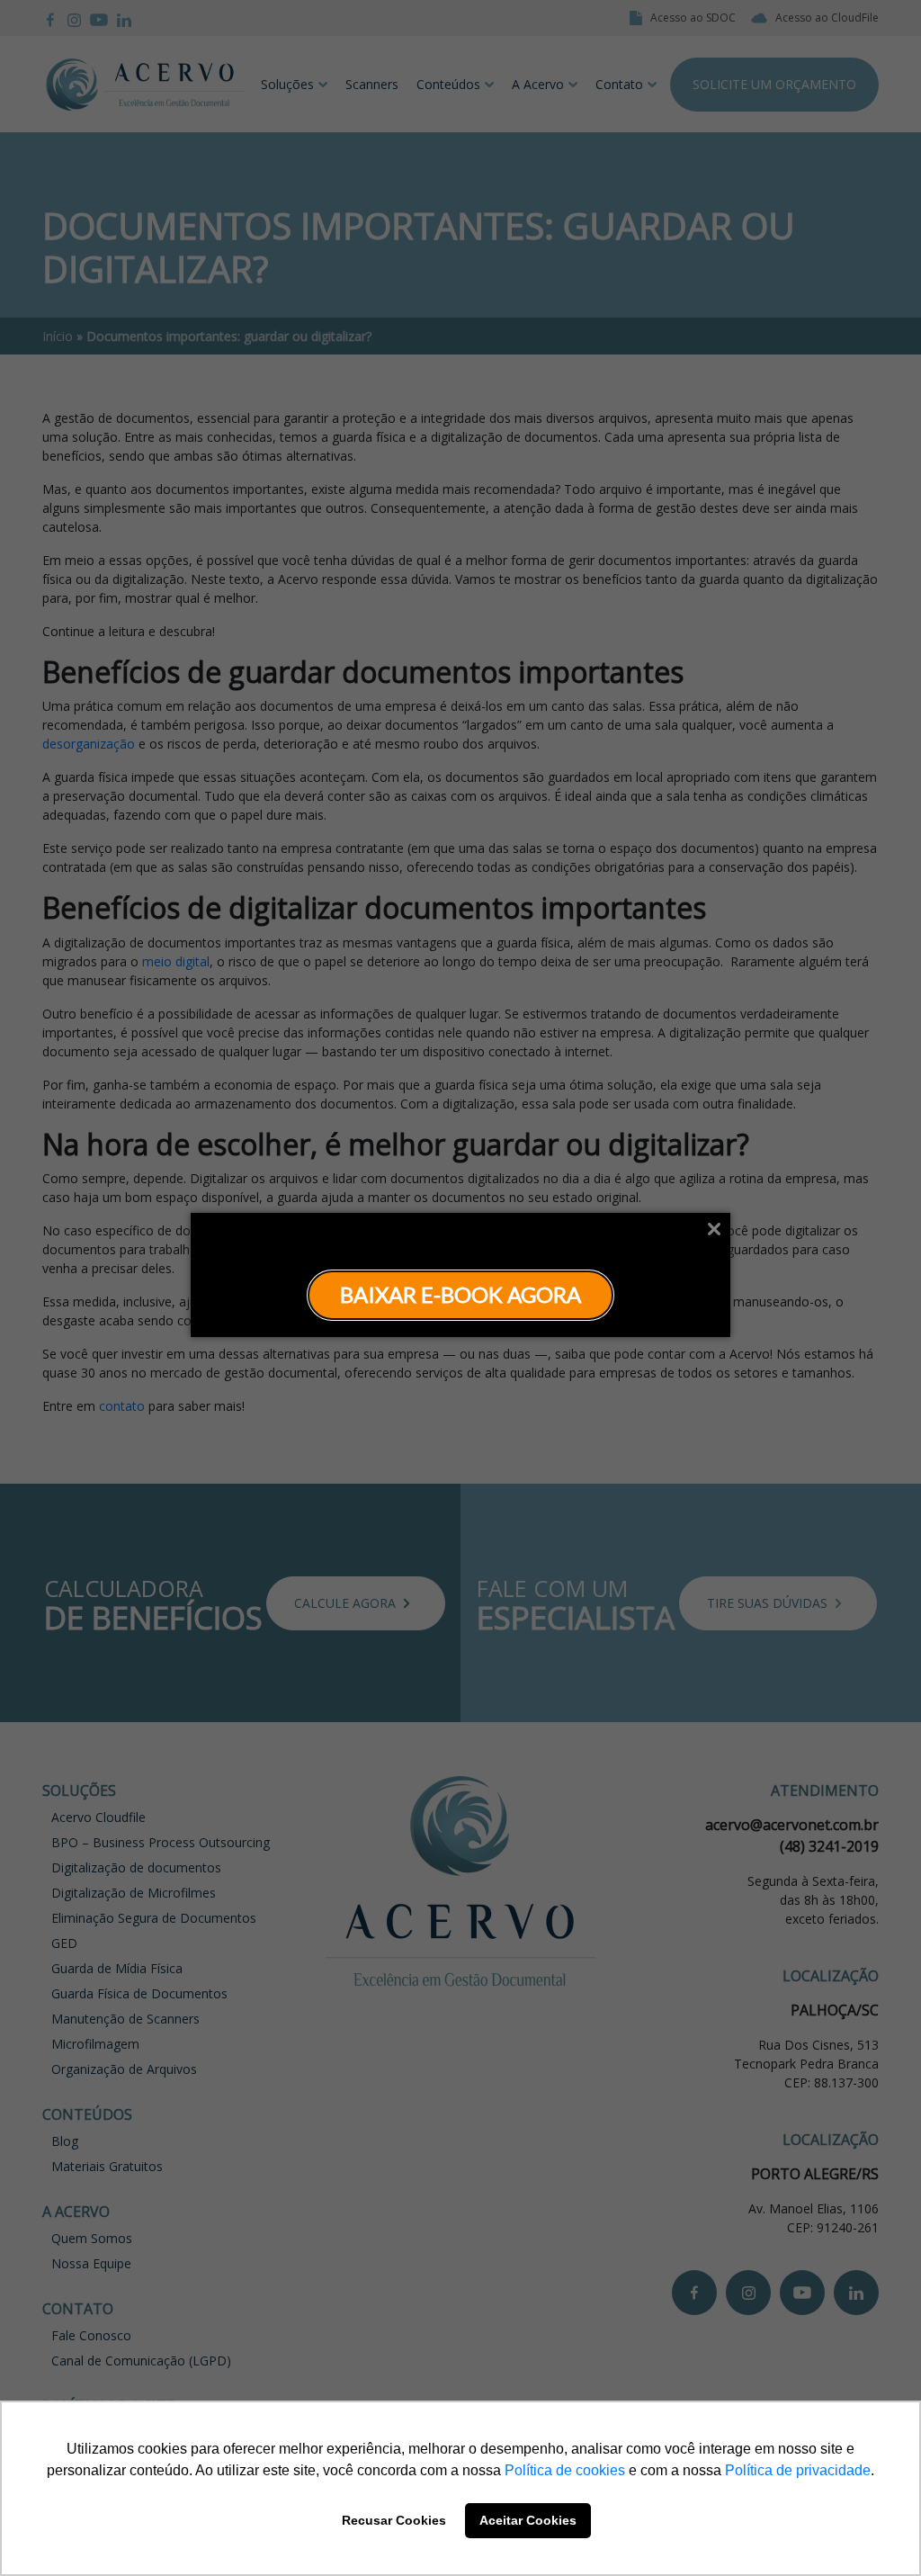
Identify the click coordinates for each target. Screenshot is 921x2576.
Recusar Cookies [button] (394, 2520)
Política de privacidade (798, 2470)
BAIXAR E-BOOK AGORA (460, 1294)
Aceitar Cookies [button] (528, 2520)
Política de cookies (565, 2470)
